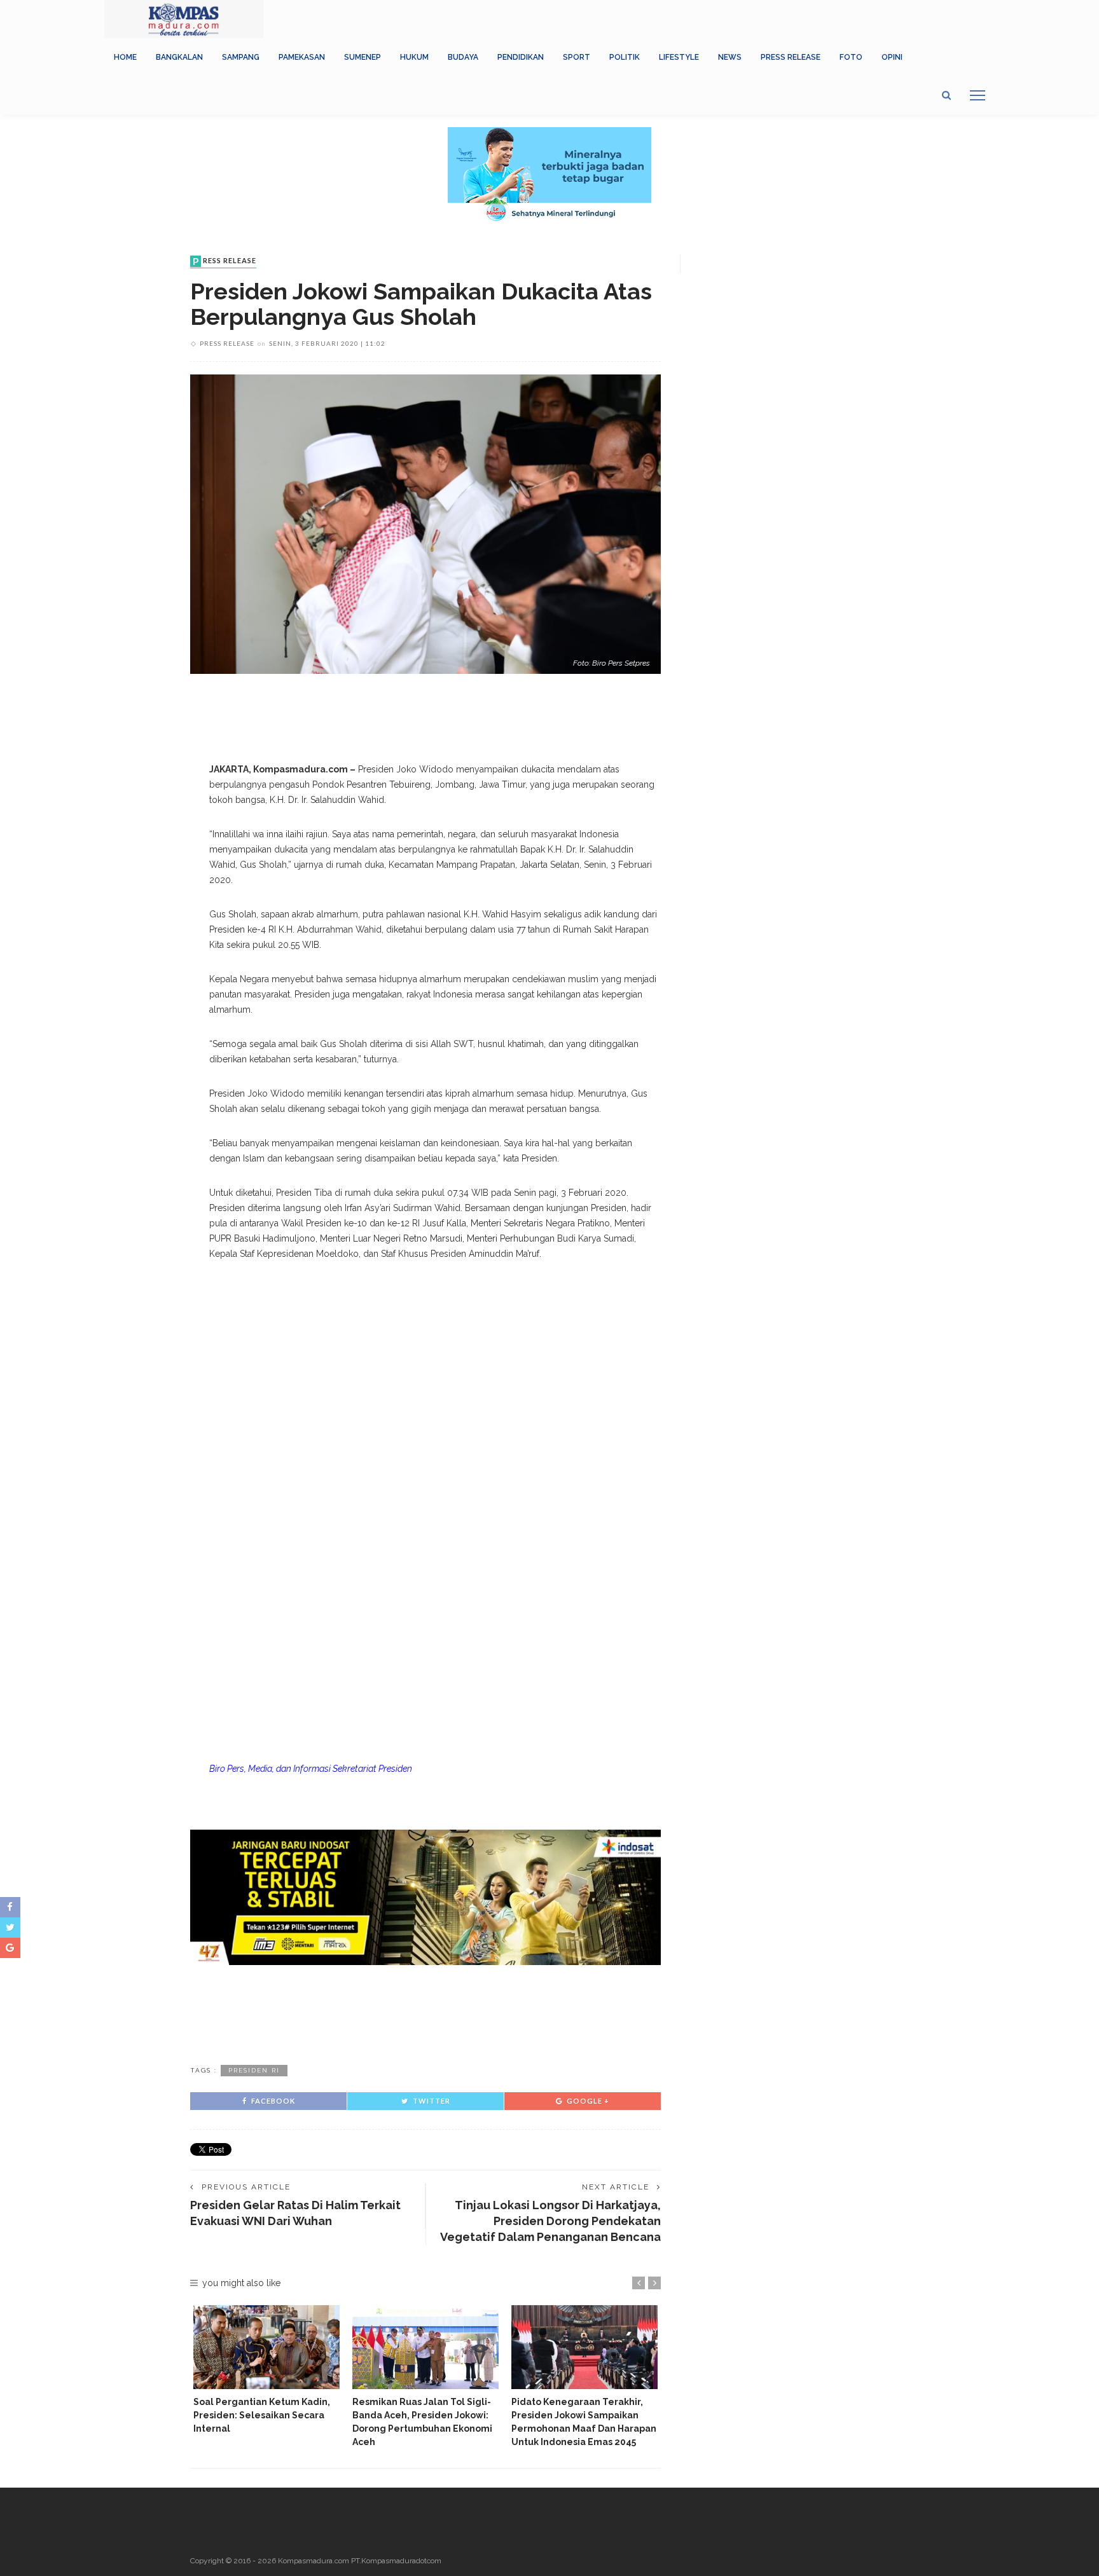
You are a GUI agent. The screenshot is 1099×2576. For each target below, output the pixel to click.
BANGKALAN (179, 57)
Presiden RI (254, 2070)
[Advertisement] (425, 2013)
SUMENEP (363, 57)
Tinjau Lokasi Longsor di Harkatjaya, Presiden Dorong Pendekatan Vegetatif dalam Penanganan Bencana (550, 2221)
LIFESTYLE (679, 57)
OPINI (892, 57)
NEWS (730, 57)
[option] (266, 2370)
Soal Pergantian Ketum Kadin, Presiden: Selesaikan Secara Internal (262, 2415)
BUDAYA (463, 57)
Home (125, 57)
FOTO (851, 57)
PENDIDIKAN (521, 57)
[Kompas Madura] (184, 18)
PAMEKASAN (302, 57)
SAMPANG (241, 57)
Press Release (791, 57)
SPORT (577, 57)
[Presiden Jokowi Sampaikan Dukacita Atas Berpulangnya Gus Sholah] (425, 523)
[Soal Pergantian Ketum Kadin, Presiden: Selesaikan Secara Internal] (266, 2347)
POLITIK (625, 57)
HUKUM (414, 57)
